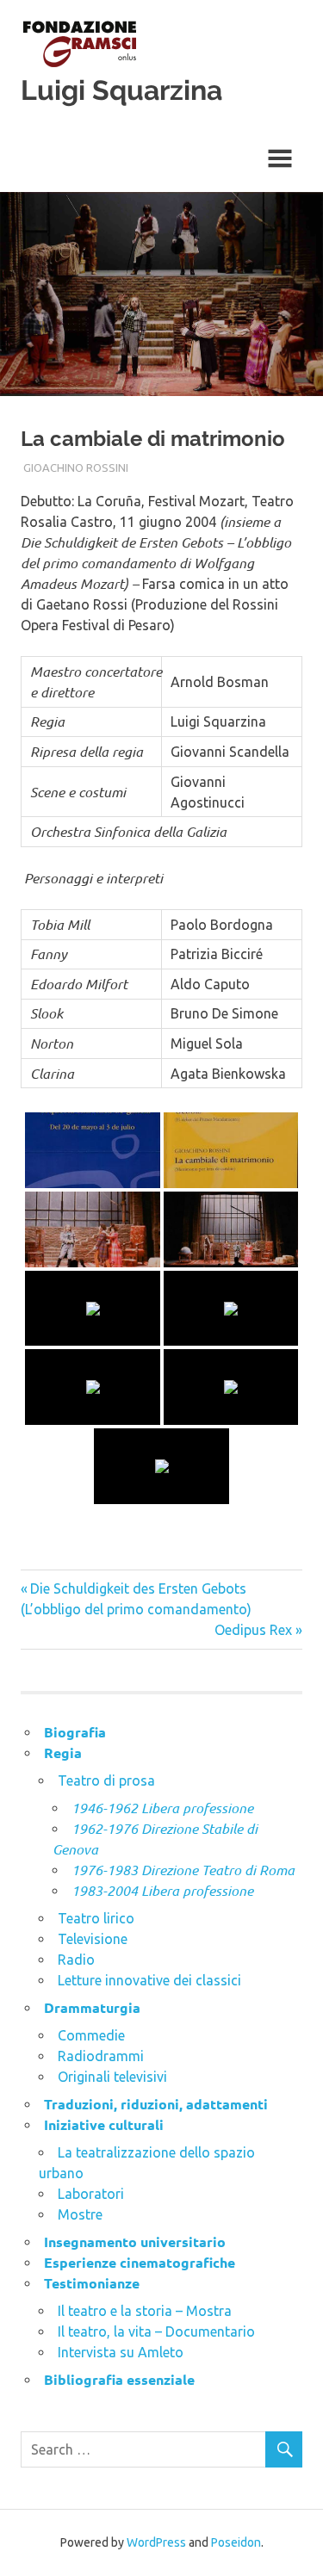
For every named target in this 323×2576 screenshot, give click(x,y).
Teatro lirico (96, 1918)
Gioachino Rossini (76, 468)
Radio (76, 1960)
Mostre (80, 2214)
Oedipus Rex (253, 1630)
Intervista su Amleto (121, 2352)
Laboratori (91, 2194)
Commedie (91, 2035)
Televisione (93, 1939)
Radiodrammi (101, 2056)
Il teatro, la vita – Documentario (156, 2331)
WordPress (156, 2542)
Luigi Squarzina (121, 90)
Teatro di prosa (106, 1780)
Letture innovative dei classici (149, 1980)
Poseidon (236, 2542)
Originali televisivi (112, 2077)
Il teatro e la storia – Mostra (145, 2311)
